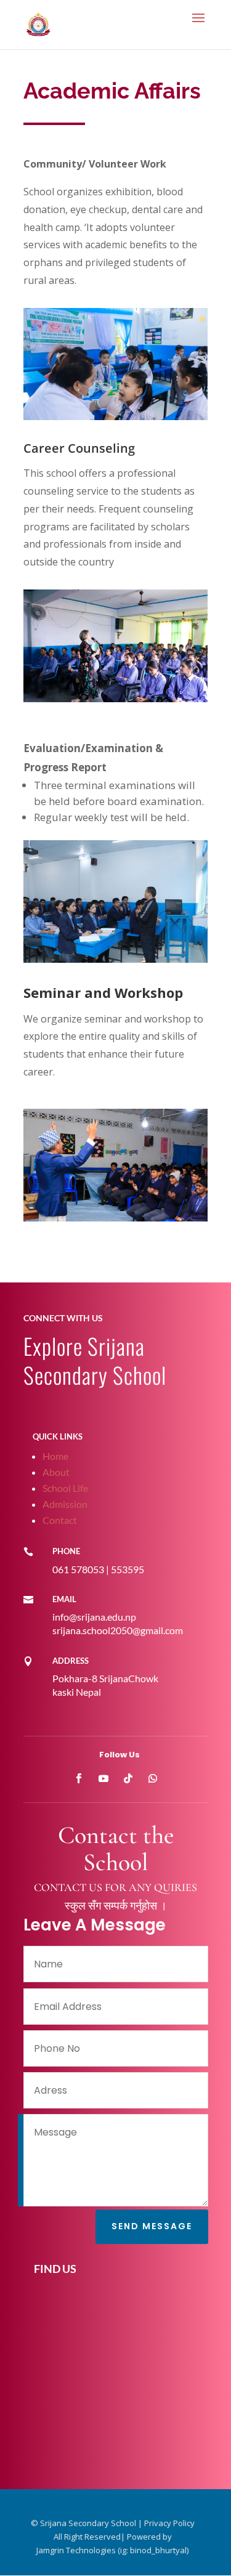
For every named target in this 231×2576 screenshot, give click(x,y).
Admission (65, 1504)
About (56, 1472)
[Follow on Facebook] (79, 1778)
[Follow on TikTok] (128, 1778)
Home (55, 1456)
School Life (65, 1488)
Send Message (152, 2226)
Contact (60, 1520)
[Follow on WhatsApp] (153, 1778)
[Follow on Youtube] (103, 1778)
